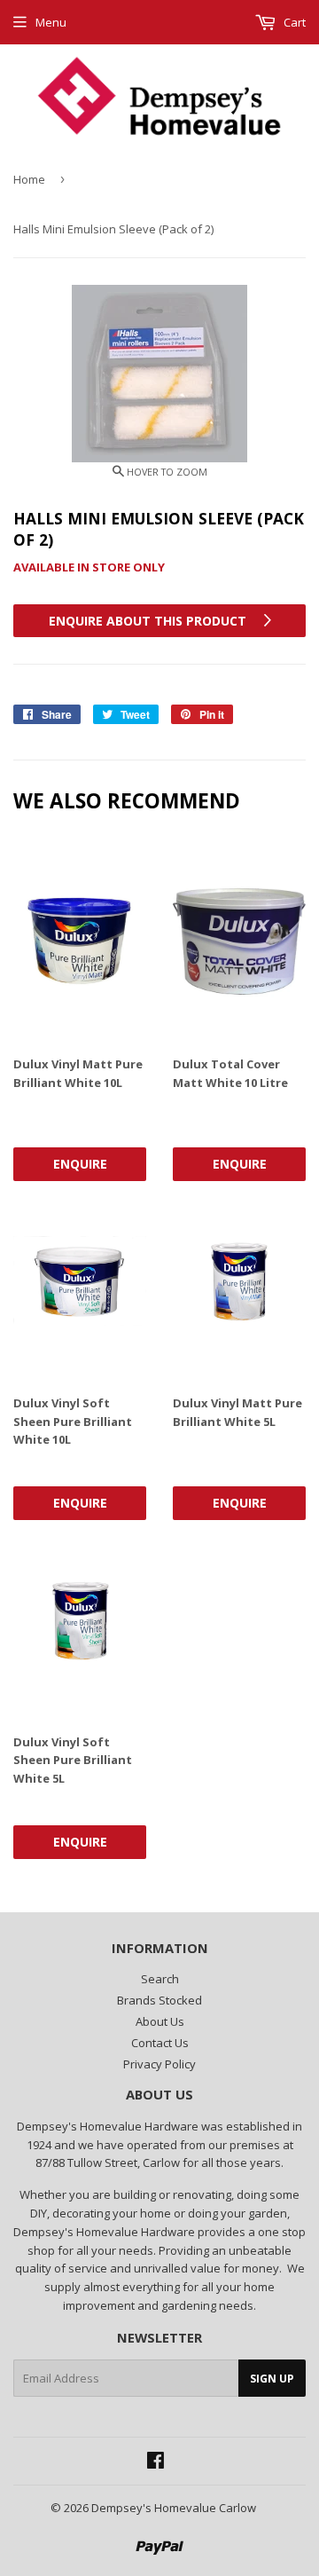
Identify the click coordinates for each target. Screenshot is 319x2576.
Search (160, 1979)
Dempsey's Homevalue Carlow (174, 2508)
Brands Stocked (159, 2000)
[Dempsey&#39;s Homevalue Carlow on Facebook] (156, 2462)
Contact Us (160, 2043)
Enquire (80, 1164)
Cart (293, 22)
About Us (160, 2021)
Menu (51, 22)
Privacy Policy (159, 2064)
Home (29, 179)
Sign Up (272, 2379)
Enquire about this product (149, 621)
